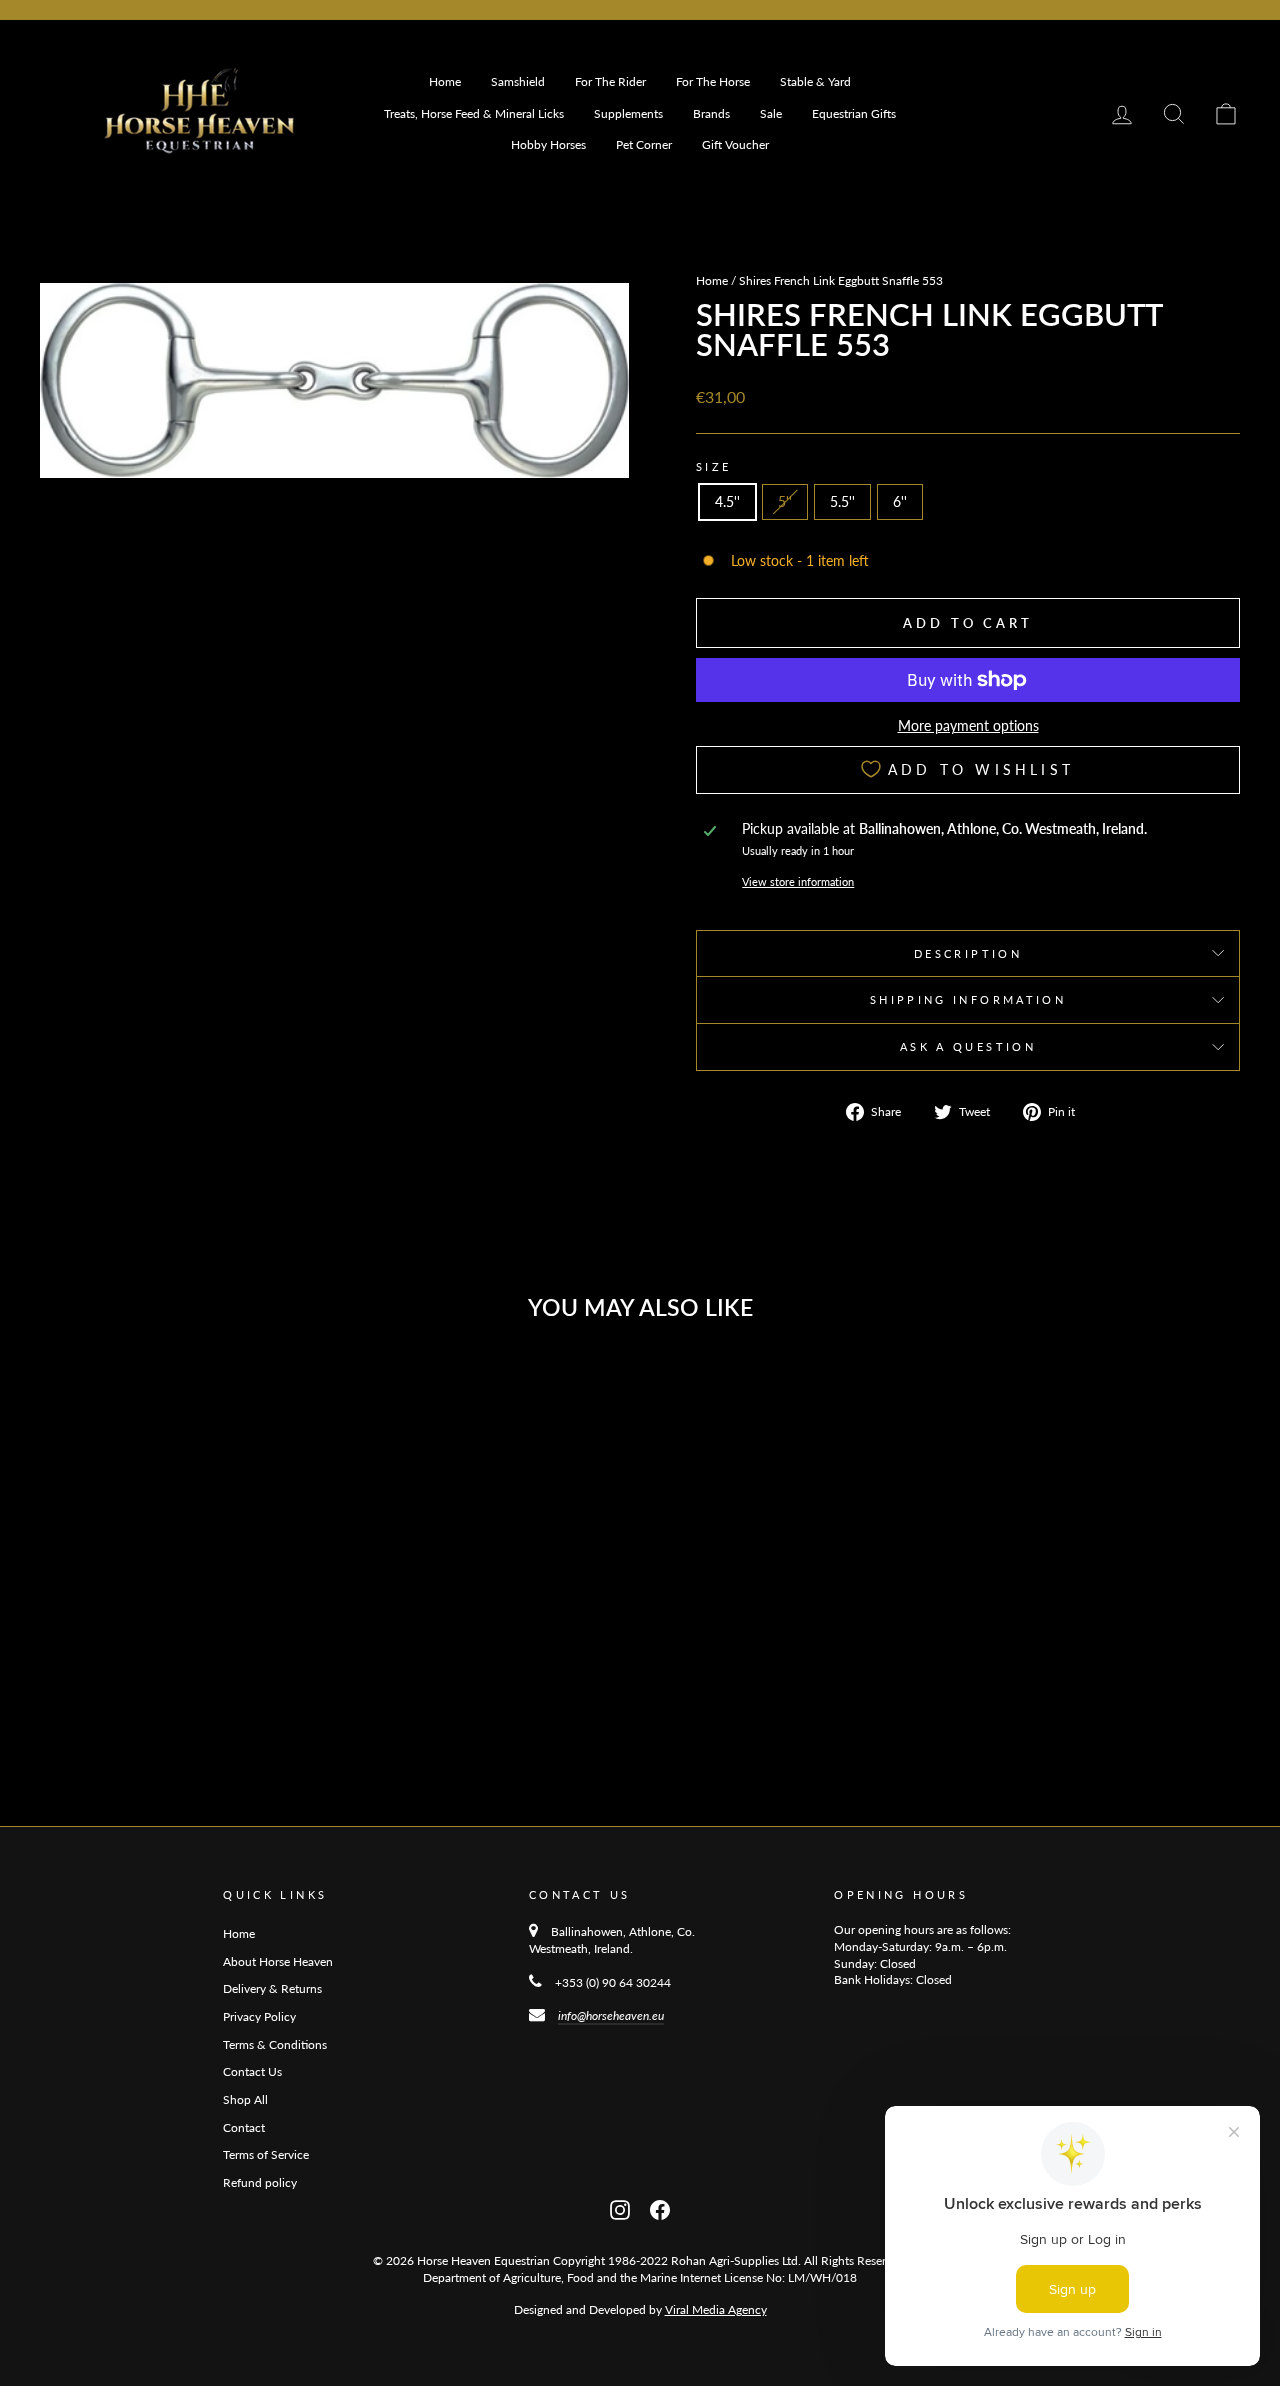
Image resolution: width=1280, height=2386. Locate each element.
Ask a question (968, 1046)
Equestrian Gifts (854, 113)
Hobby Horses (548, 144)
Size (713, 466)
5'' (785, 501)
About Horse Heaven (278, 1961)
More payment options (968, 725)
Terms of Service (266, 2154)
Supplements (628, 113)
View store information (798, 881)
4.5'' (727, 501)
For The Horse (713, 81)
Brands (711, 113)
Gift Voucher (735, 144)
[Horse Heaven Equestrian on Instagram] (620, 2207)
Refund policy (260, 2182)
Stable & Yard (815, 81)
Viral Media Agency (716, 2309)
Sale (771, 113)
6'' (900, 501)
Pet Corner (644, 144)
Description (968, 953)
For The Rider (610, 81)
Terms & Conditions (275, 2044)
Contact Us (252, 2071)
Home (445, 81)
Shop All (245, 2099)
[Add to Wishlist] (303, 1390)
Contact (244, 2127)
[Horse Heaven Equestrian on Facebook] (660, 2207)
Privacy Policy (259, 2016)
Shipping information (968, 999)
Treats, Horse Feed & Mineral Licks (474, 113)
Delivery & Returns (272, 1988)
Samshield (518, 81)
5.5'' (842, 501)
